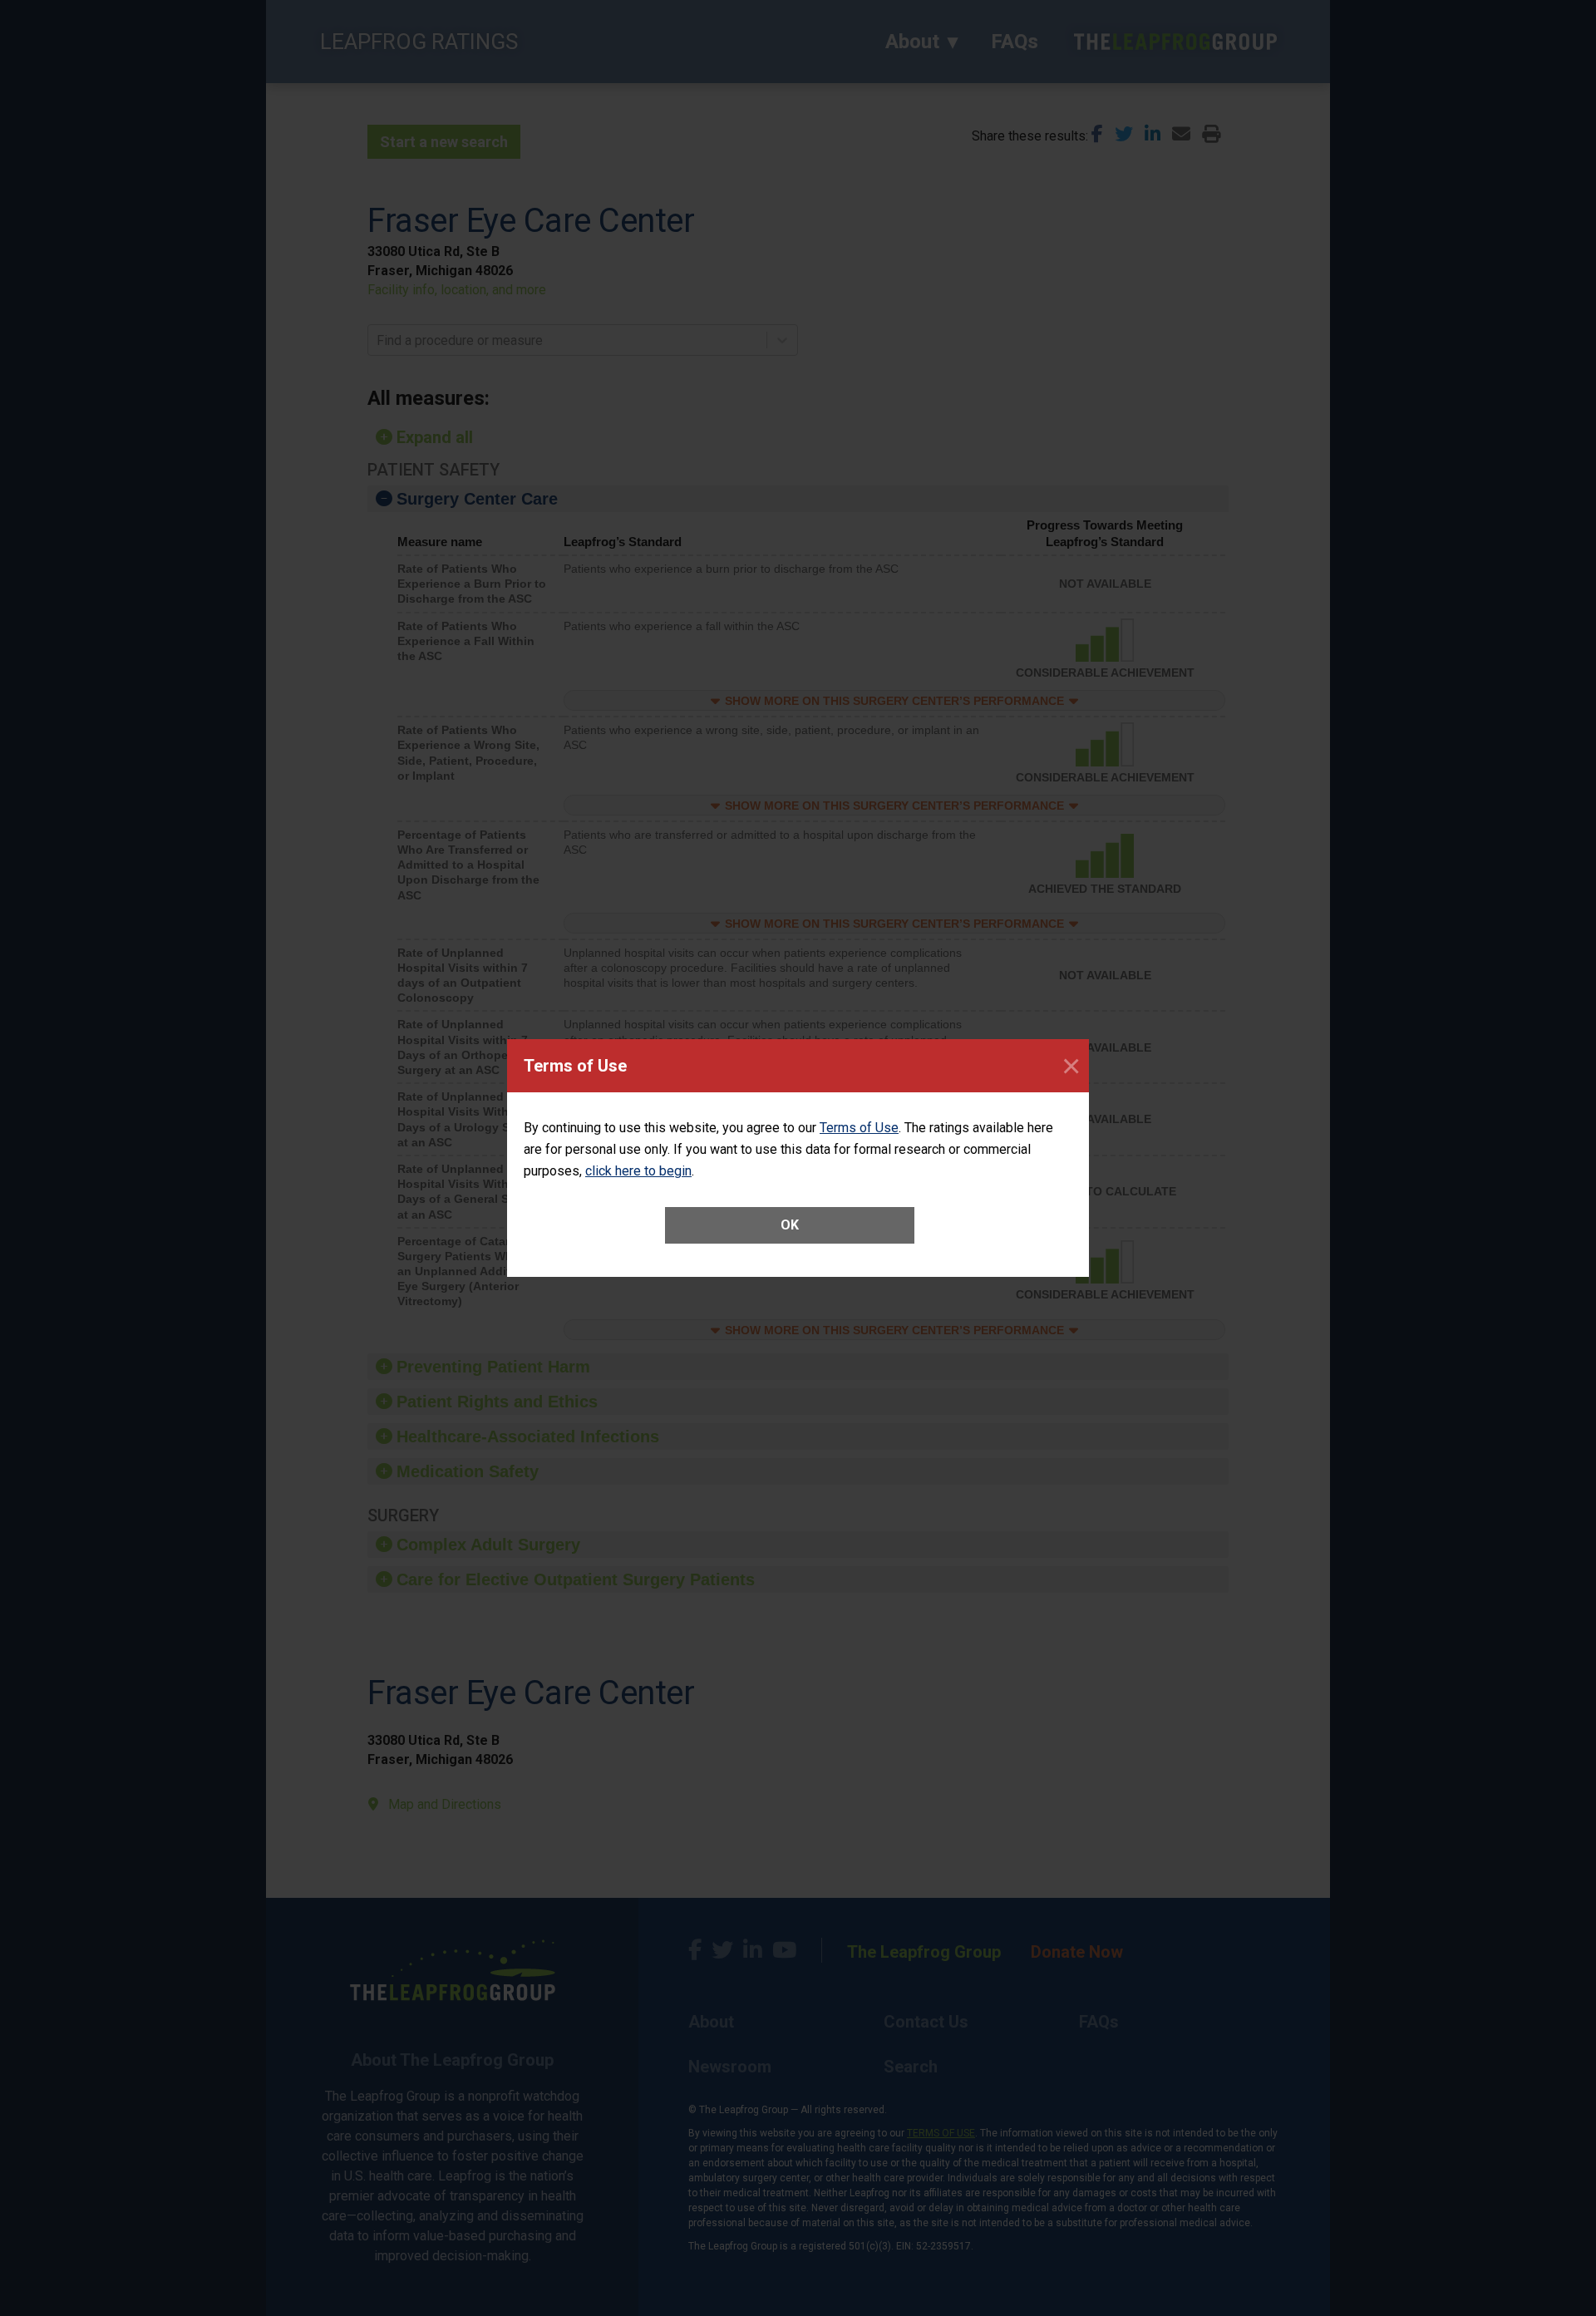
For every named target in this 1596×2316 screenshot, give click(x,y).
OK (790, 1225)
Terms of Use (859, 1128)
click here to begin (638, 1171)
